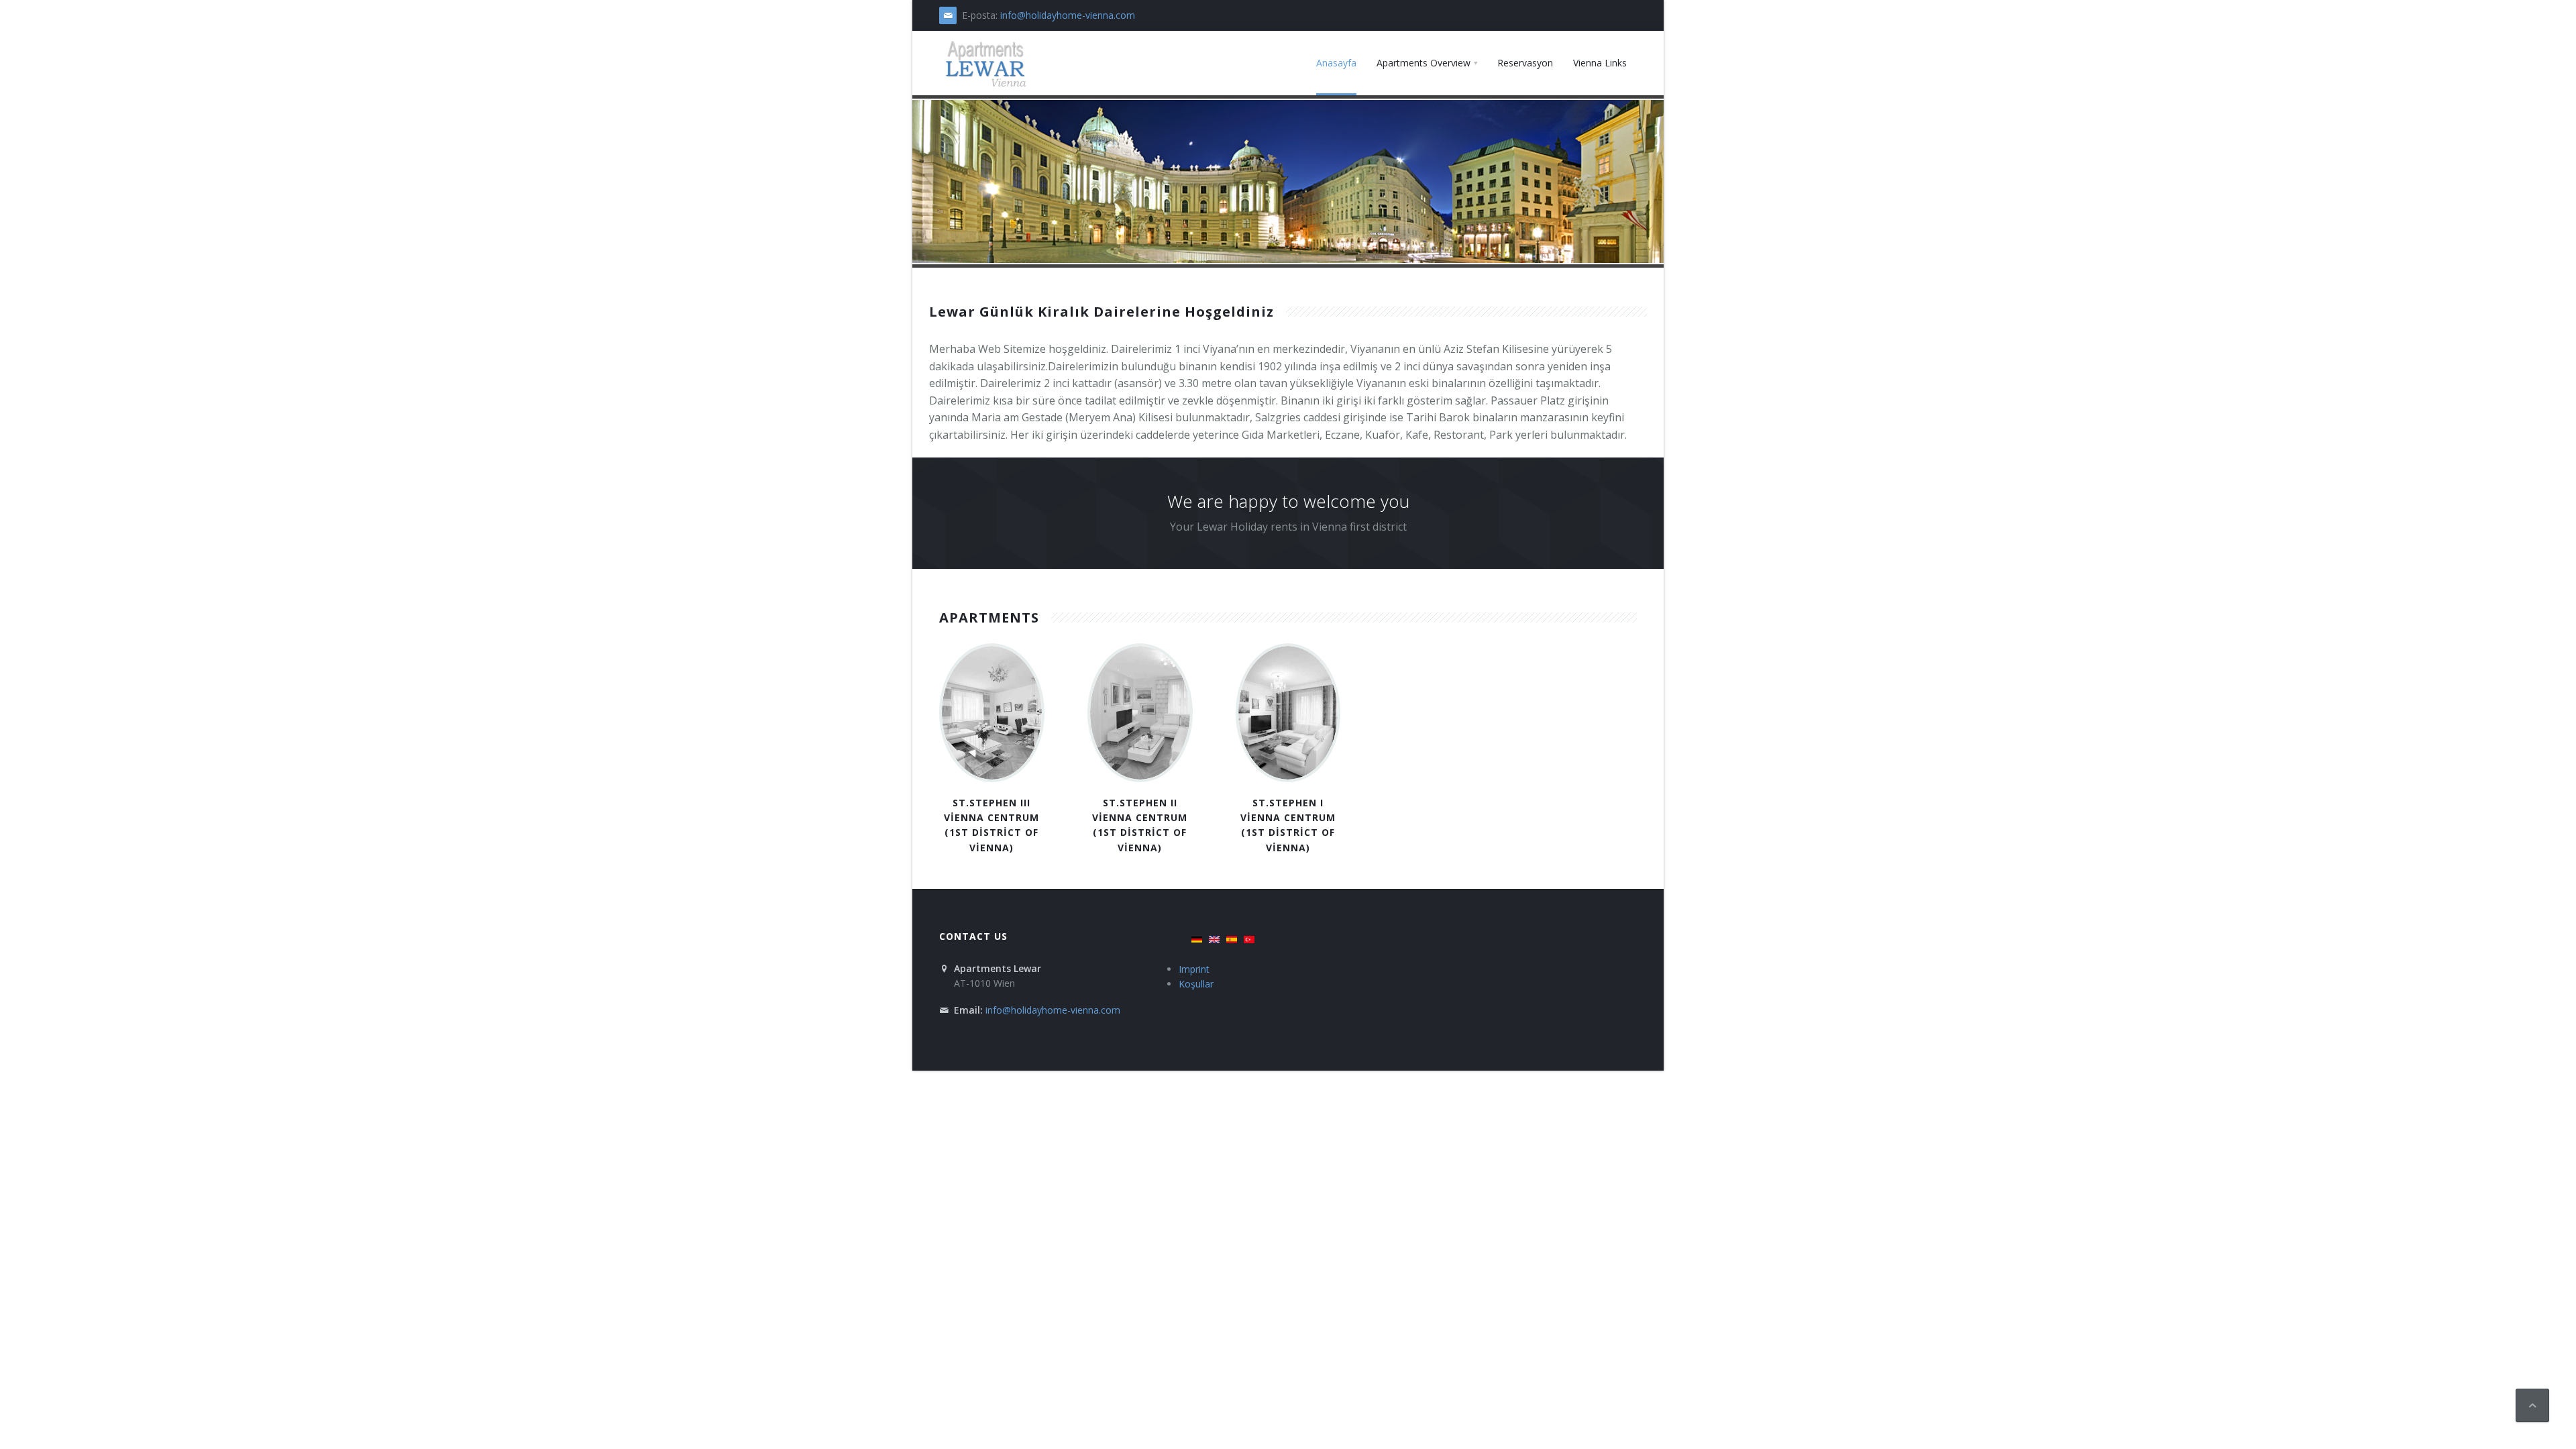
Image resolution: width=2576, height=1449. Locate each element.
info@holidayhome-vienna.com (1068, 15)
